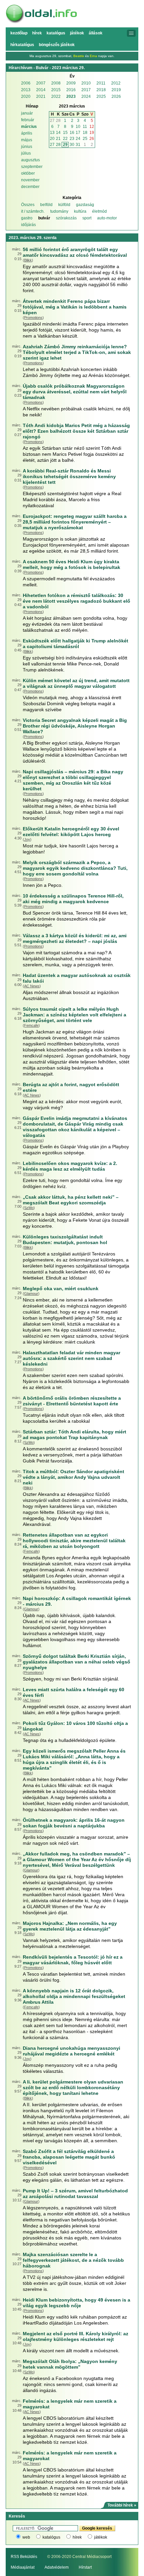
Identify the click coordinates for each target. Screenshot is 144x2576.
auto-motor (107, 218)
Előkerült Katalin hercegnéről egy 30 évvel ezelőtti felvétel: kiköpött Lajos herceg (71, 832)
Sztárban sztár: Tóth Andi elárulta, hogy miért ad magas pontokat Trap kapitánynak (75, 1435)
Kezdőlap (19, 33)
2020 (26, 96)
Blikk (28, 260)
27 (52, 121)
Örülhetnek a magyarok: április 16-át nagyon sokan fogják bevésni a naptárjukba (74, 1823)
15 (65, 133)
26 (92, 139)
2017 (86, 90)
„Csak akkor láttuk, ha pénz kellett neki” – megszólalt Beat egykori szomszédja (71, 1200)
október (28, 173)
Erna (93, 56)
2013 (26, 90)
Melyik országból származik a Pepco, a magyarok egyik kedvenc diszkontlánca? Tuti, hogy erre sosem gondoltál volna (75, 868)
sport (87, 218)
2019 (116, 90)
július (26, 153)
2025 (101, 96)
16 (72, 133)
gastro (27, 218)
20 (52, 139)
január (27, 113)
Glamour (31, 1294)
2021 (41, 96)
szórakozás (66, 218)
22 (65, 139)
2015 (56, 90)
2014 (41, 90)
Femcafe (31, 1025)
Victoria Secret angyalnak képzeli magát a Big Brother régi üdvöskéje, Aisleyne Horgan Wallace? (75, 726)
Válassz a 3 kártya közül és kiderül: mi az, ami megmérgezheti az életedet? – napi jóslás (75, 938)
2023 (71, 96)
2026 (116, 96)
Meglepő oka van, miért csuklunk (61, 1289)
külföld (64, 205)
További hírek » (122, 2505)
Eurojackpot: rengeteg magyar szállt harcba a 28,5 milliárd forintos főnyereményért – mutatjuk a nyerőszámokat (75, 522)
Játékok (77, 33)
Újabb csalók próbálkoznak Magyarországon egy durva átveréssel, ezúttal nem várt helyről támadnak (75, 392)
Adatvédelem (57, 2567)
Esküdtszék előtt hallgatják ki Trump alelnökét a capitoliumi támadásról (76, 644)
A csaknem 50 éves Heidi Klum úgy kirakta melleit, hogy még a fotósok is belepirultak (71, 564)
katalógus (51, 2537)
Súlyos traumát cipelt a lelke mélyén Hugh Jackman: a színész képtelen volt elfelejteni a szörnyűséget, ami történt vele (75, 1015)
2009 (71, 83)
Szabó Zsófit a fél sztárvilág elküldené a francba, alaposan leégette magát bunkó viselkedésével (69, 2157)
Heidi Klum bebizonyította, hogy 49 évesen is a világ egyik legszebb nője (77, 2303)
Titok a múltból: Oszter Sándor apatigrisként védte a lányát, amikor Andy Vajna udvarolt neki (74, 1477)
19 (92, 133)
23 (72, 139)
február (28, 120)
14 (58, 133)
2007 (41, 83)
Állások (96, 33)
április (27, 133)
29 (65, 145)
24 (78, 139)
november (30, 180)
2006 (26, 83)
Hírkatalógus (22, 45)
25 (85, 139)
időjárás (28, 225)
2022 (56, 96)
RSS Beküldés (24, 2557)
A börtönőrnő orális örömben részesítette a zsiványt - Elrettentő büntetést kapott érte (72, 1401)
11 (85, 127)
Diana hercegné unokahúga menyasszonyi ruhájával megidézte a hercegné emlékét (71, 2051)
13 (52, 133)
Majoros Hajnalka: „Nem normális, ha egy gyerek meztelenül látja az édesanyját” (70, 1926)
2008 (56, 83)
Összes (28, 205)
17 (78, 133)
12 (92, 127)
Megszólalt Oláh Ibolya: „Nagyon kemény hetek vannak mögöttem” (70, 2364)
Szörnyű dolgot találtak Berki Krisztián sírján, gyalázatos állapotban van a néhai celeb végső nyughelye (77, 1662)
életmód (99, 211)
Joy (27, 839)
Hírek (37, 33)
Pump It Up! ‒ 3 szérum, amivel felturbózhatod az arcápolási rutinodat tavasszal (75, 2194)
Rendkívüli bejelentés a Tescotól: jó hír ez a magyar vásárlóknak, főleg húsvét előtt (73, 1960)
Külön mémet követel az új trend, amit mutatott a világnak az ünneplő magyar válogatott (76, 683)
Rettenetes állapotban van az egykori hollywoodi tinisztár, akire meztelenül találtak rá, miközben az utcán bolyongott (74, 1541)
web (26, 2537)
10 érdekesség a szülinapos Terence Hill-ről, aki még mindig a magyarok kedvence (73, 899)
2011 (101, 83)
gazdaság (85, 205)
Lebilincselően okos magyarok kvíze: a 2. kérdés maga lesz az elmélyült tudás (70, 1166)
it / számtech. (33, 211)
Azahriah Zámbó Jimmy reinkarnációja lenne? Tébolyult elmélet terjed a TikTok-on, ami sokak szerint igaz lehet (77, 352)
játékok (101, 2537)
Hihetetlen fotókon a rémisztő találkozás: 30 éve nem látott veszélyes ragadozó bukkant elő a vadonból (77, 601)
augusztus (30, 160)
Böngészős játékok (57, 45)
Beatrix (79, 56)
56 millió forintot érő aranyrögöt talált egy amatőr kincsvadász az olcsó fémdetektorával (75, 252)
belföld (46, 205)
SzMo (29, 1208)
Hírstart (85, 2567)
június (27, 147)
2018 (101, 90)
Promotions (33, 318)
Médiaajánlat (23, 2567)
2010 (86, 83)
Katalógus (56, 33)
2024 (86, 96)
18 (85, 133)
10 (78, 127)
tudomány (59, 211)
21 (58, 139)
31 (78, 145)
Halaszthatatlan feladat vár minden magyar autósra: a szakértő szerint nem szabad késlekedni (71, 1358)
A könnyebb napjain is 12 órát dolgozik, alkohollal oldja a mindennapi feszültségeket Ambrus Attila (74, 1996)
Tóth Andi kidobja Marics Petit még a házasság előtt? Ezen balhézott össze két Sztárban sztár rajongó (76, 431)
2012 (116, 83)
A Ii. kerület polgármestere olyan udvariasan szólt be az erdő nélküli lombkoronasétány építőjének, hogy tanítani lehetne (73, 2088)
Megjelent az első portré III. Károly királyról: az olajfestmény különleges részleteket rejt (76, 2336)
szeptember (32, 167)
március (29, 127)
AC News (32, 986)
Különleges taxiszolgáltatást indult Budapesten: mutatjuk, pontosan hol (65, 1240)
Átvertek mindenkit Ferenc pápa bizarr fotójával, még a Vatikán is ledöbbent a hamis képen (75, 307)
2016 (71, 90)
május (27, 140)
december (30, 187)
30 (72, 145)
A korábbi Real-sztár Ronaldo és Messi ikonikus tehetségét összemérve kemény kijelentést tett (69, 476)
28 (58, 121)
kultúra (80, 211)
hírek (77, 2537)
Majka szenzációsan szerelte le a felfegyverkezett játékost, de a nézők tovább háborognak (73, 2260)
